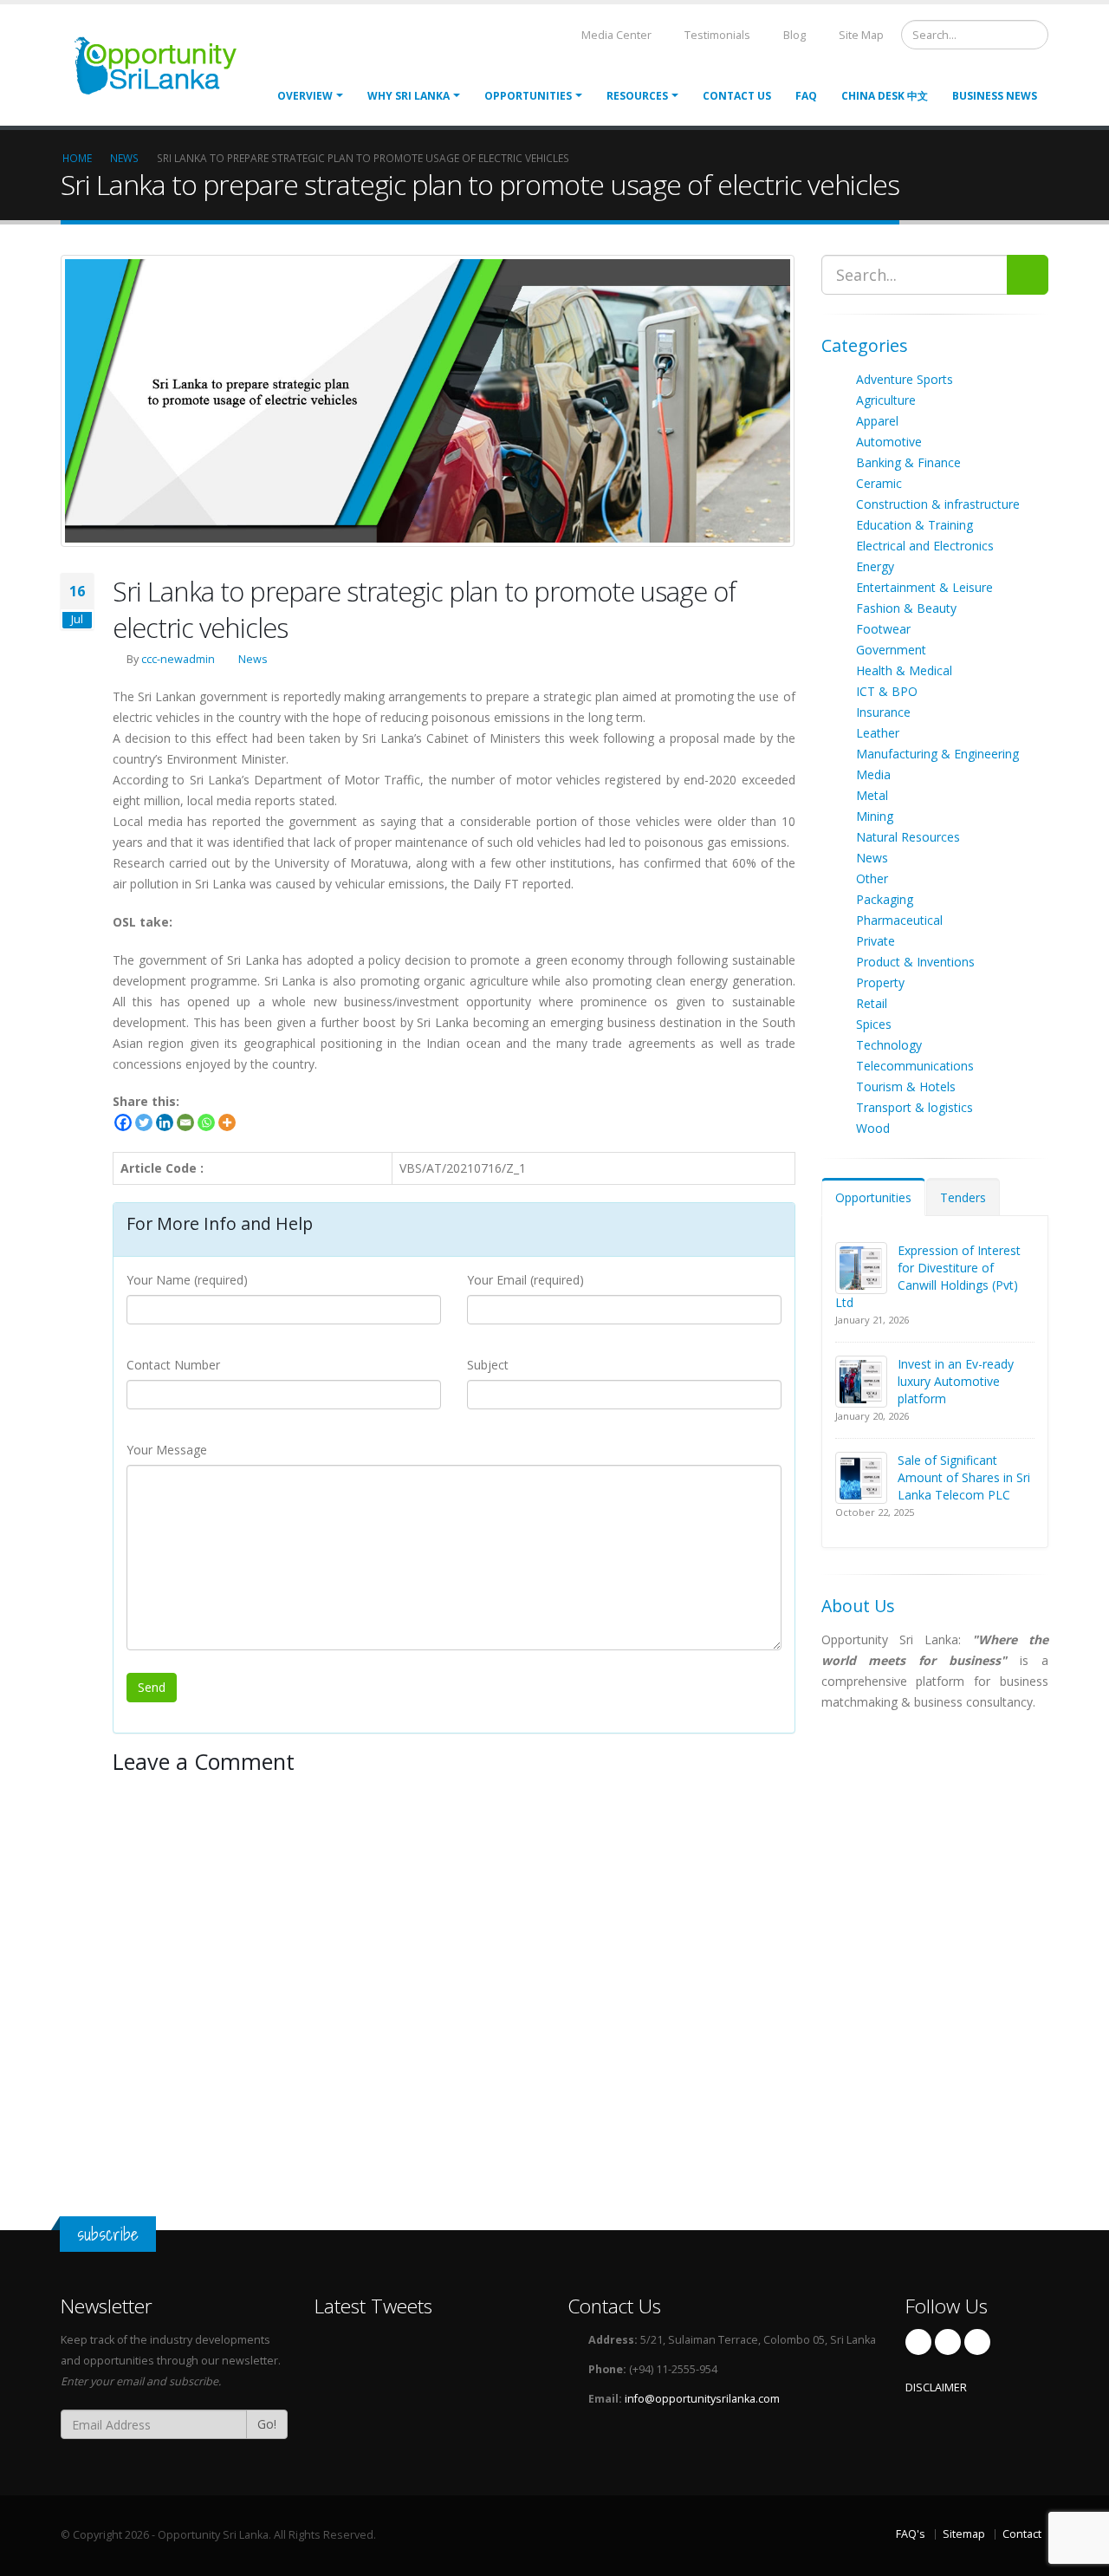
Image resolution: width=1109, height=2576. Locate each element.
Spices (874, 1024)
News (253, 659)
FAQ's (911, 2534)
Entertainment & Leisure (924, 587)
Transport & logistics (914, 1107)
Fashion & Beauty (906, 608)
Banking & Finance (908, 462)
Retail (872, 1003)
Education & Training (914, 525)
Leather (878, 733)
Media (873, 774)
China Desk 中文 (885, 96)
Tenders (963, 1197)
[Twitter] (144, 1122)
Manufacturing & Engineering (937, 754)
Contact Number (173, 1365)
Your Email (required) (525, 1280)
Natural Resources (908, 837)
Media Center (615, 35)
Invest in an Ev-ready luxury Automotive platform (956, 1381)
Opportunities (873, 1197)
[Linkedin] (165, 1122)
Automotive (889, 442)
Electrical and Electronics (925, 546)
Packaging (885, 899)
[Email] (185, 1122)
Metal (872, 795)
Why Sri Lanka (409, 96)
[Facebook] (123, 1122)
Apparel (877, 421)
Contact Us (737, 96)
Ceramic (879, 483)
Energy (875, 566)
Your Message (167, 1450)
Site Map (860, 35)
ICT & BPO (887, 691)
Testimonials (716, 35)
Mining (875, 816)
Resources (637, 96)
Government (891, 650)
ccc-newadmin (178, 659)
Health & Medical (904, 670)
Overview (305, 96)
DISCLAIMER (936, 2387)
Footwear (883, 629)
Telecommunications (915, 1066)
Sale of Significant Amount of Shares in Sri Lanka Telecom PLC (964, 1477)
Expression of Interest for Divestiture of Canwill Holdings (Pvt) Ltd (928, 1276)
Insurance (883, 712)
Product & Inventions (915, 962)
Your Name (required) (187, 1280)
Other (872, 878)
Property (880, 982)
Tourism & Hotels (906, 1086)
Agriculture (886, 400)
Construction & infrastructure (938, 504)
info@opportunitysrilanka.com (702, 2399)
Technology (889, 1045)
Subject (488, 1365)
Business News (995, 96)
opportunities (528, 96)
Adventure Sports (905, 379)
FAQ (806, 96)
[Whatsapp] (206, 1122)
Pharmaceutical (899, 920)
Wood (873, 1128)
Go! (267, 2424)
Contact (1022, 2534)
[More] (227, 1122)
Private (876, 941)
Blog (793, 35)
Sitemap (964, 2534)
